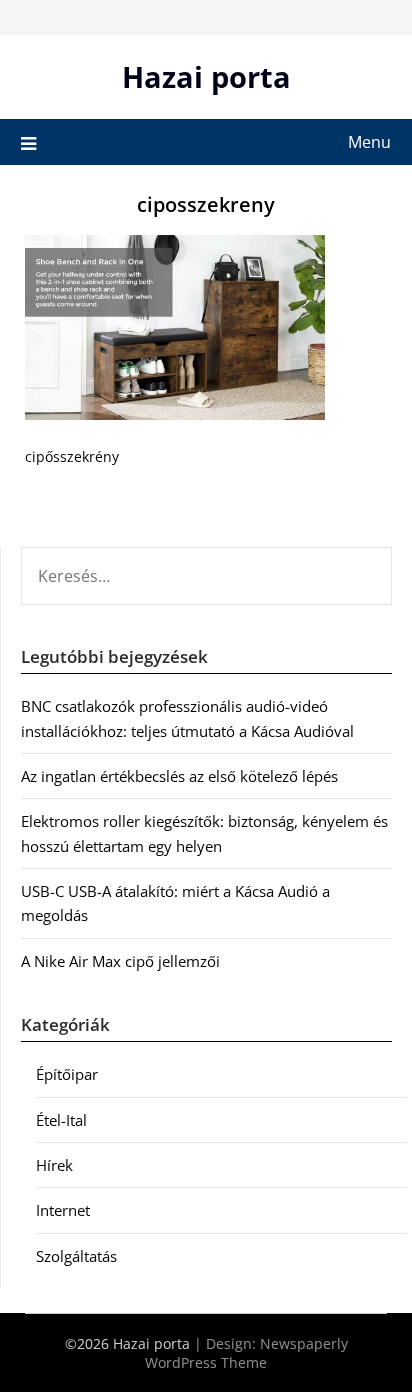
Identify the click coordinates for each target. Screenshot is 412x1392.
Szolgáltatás (76, 1256)
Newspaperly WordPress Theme (246, 1353)
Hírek (54, 1165)
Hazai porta (206, 76)
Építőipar (67, 1074)
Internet (63, 1210)
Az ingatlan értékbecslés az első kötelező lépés (179, 776)
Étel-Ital (61, 1120)
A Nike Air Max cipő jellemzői (120, 961)
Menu (369, 142)
